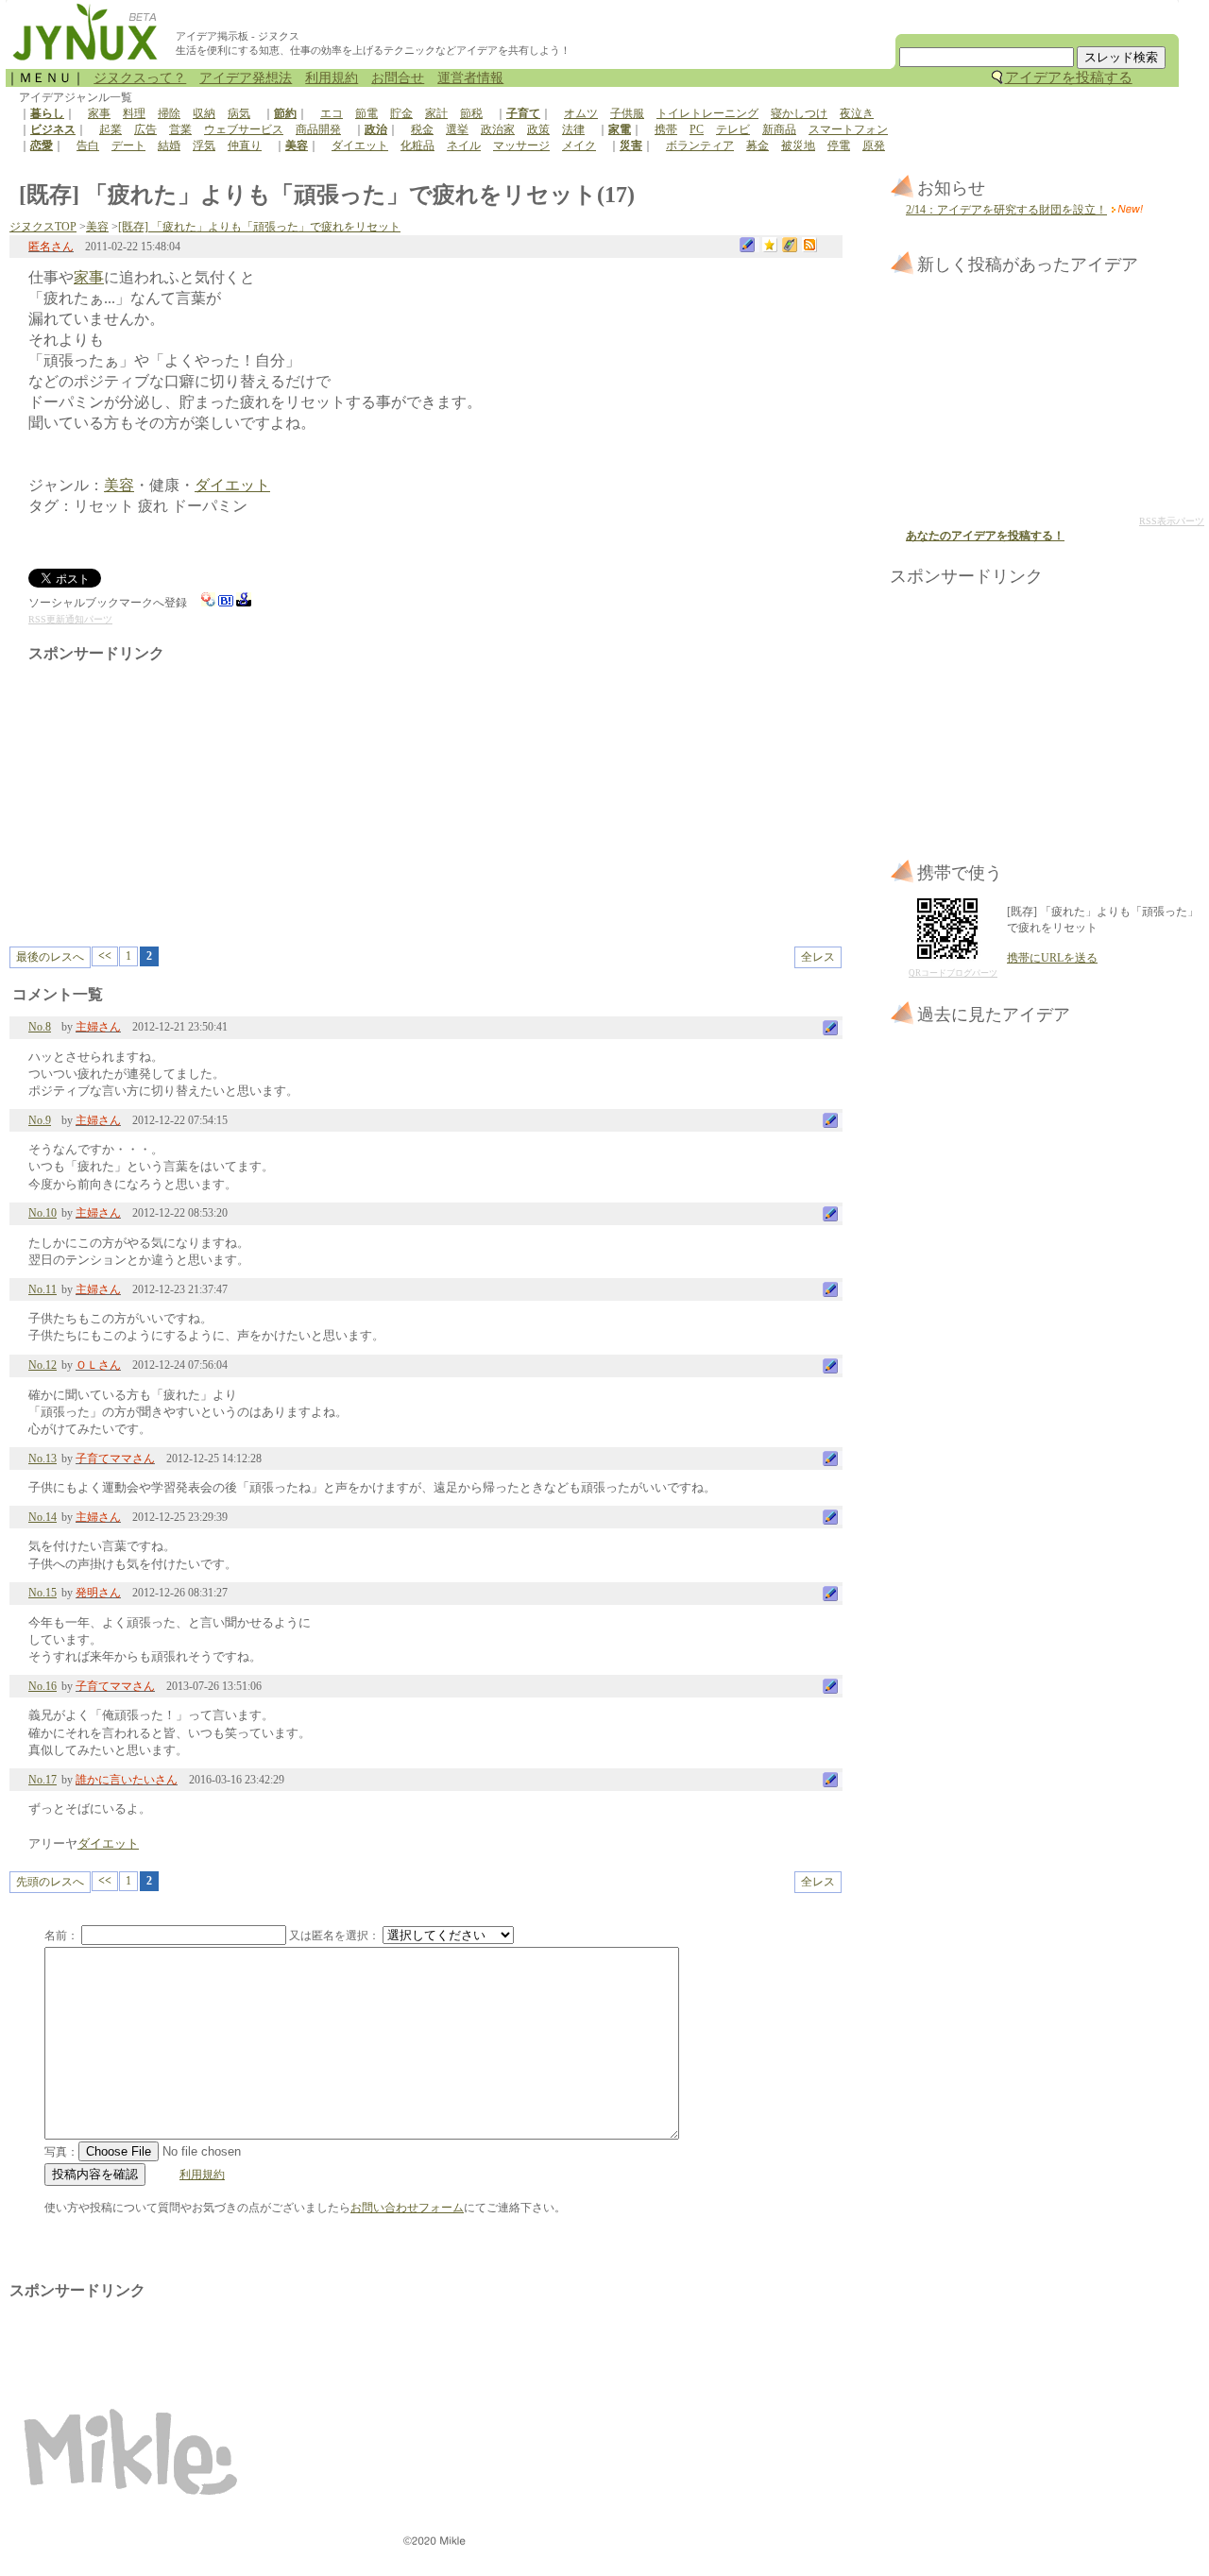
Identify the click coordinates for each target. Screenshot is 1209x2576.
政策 (538, 129)
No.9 (40, 1120)
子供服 (627, 113)
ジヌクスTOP (43, 227)
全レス (818, 957)
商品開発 (318, 129)
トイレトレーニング (707, 113)
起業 (111, 129)
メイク (579, 145)
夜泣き (857, 113)
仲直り (245, 145)
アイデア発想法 (246, 78)
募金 (758, 145)
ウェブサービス (244, 129)
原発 (874, 145)
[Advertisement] (187, 795)
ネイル (464, 145)
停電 (839, 145)
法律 (573, 129)
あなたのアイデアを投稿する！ (985, 536)
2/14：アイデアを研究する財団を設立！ (1006, 210)
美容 (97, 227)
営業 (180, 129)
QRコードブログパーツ (953, 973)
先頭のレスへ (50, 1882)
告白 (88, 145)
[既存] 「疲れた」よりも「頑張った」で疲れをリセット (259, 227)
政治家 (498, 129)
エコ (332, 113)
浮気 (204, 145)
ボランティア (700, 145)
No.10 (43, 1213)
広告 (145, 129)
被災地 (798, 145)
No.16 (43, 1686)
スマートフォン (848, 129)
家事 (99, 113)
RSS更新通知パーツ (70, 619)
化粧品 (417, 145)
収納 (204, 113)
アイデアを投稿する (1069, 77)
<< (105, 956)
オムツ (581, 113)
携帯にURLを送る (1052, 958)
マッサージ (521, 145)
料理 (134, 113)
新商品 (779, 129)
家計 (436, 113)
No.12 (43, 1365)
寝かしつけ (799, 113)
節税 (471, 113)
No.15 (43, 1593)
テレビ (733, 129)
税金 (422, 129)
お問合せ (398, 78)
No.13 (43, 1459)
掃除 (169, 113)
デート (128, 145)
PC (697, 129)
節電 (366, 113)
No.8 (40, 1027)
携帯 (666, 129)
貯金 (401, 113)
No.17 (43, 1780)
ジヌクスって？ (140, 78)
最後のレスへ (50, 957)
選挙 (457, 129)
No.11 (43, 1289)
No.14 (43, 1517)
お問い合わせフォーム (407, 2208)
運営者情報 (470, 78)
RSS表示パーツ (1172, 521)
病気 (239, 113)
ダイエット (360, 145)
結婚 (169, 145)
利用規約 (332, 78)
